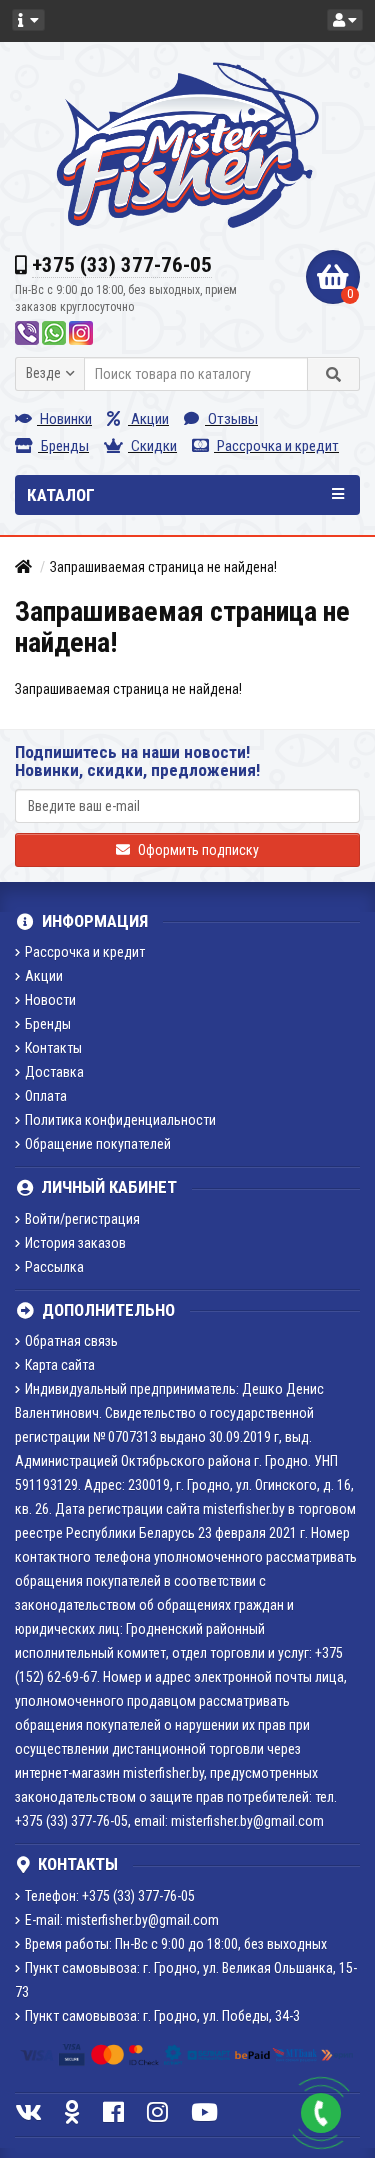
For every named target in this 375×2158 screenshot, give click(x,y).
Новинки (64, 419)
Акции (148, 419)
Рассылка (54, 1267)
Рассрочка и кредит (276, 446)
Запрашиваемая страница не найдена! (163, 567)
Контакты (53, 1048)
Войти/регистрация (82, 1219)
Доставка (54, 1072)
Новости (50, 1000)
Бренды (63, 446)
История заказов (75, 1243)
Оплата (46, 1096)
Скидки (152, 446)
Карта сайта (60, 1365)
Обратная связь (71, 1341)
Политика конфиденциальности (120, 1120)
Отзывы (231, 419)
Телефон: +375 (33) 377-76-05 (110, 1896)
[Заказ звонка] (321, 2113)
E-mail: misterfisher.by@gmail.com (122, 1920)
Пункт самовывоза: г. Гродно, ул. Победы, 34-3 (162, 2016)
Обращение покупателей (98, 1144)
